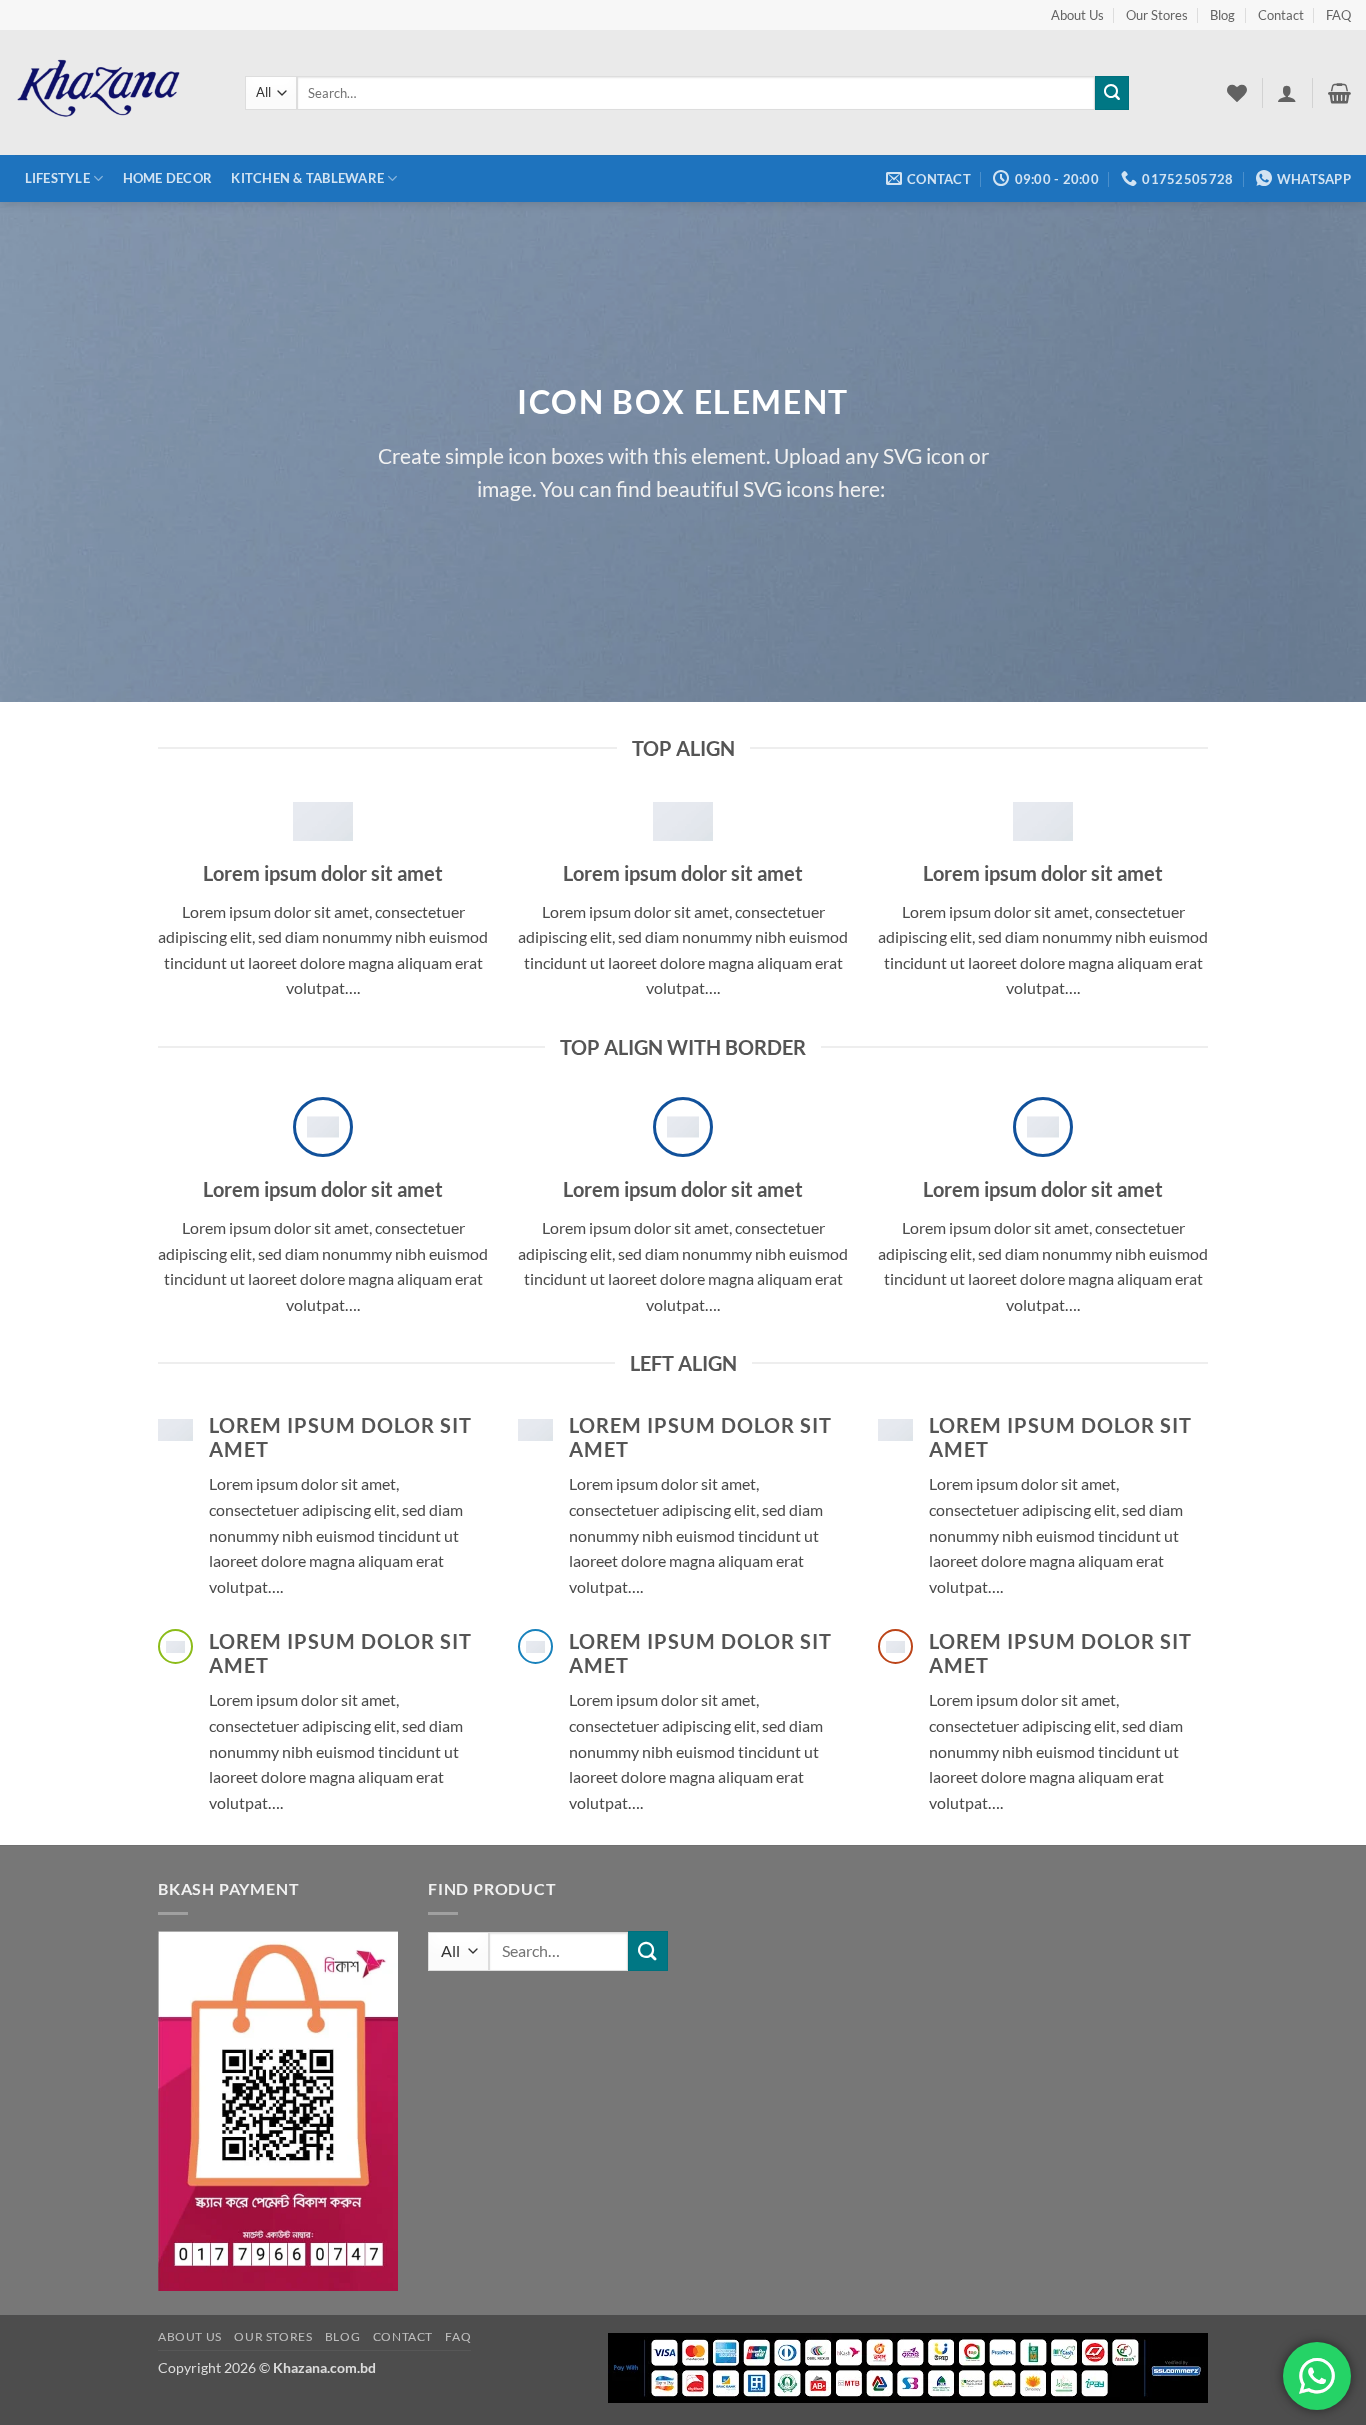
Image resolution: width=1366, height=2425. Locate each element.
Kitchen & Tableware (307, 178)
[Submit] (1112, 93)
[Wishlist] (1237, 93)
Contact (1281, 15)
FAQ (1338, 15)
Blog (1222, 15)
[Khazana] (115, 92)
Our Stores (1157, 15)
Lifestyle (57, 178)
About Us (1077, 15)
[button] (1287, 93)
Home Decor (168, 178)
